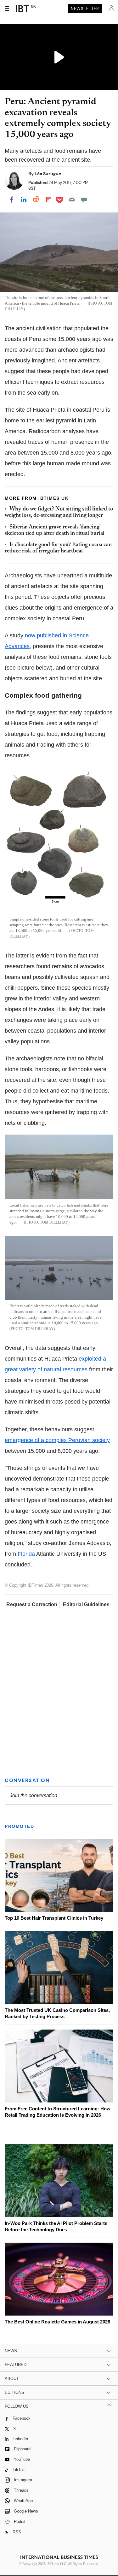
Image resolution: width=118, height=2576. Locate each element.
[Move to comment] (84, 200)
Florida (26, 1554)
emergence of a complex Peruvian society (57, 1440)
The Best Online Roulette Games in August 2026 (57, 2322)
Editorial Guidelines (86, 1604)
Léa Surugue (48, 174)
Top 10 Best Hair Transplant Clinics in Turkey (54, 1918)
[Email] (72, 200)
